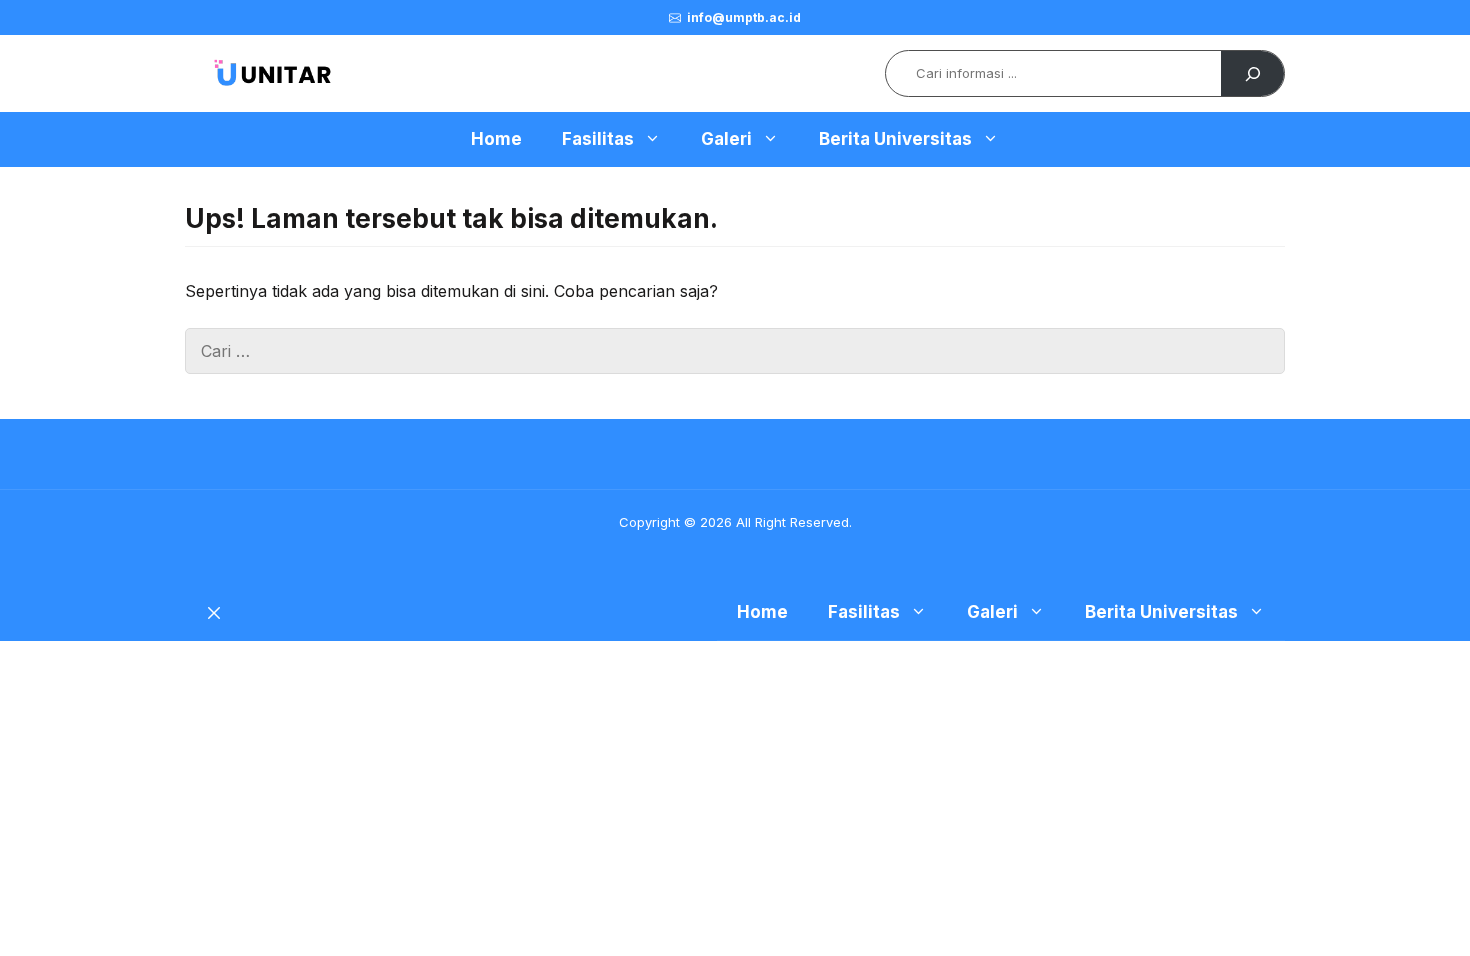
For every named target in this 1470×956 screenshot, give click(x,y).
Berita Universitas (895, 139)
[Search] (1252, 73)
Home (496, 139)
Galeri (726, 139)
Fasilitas (598, 139)
